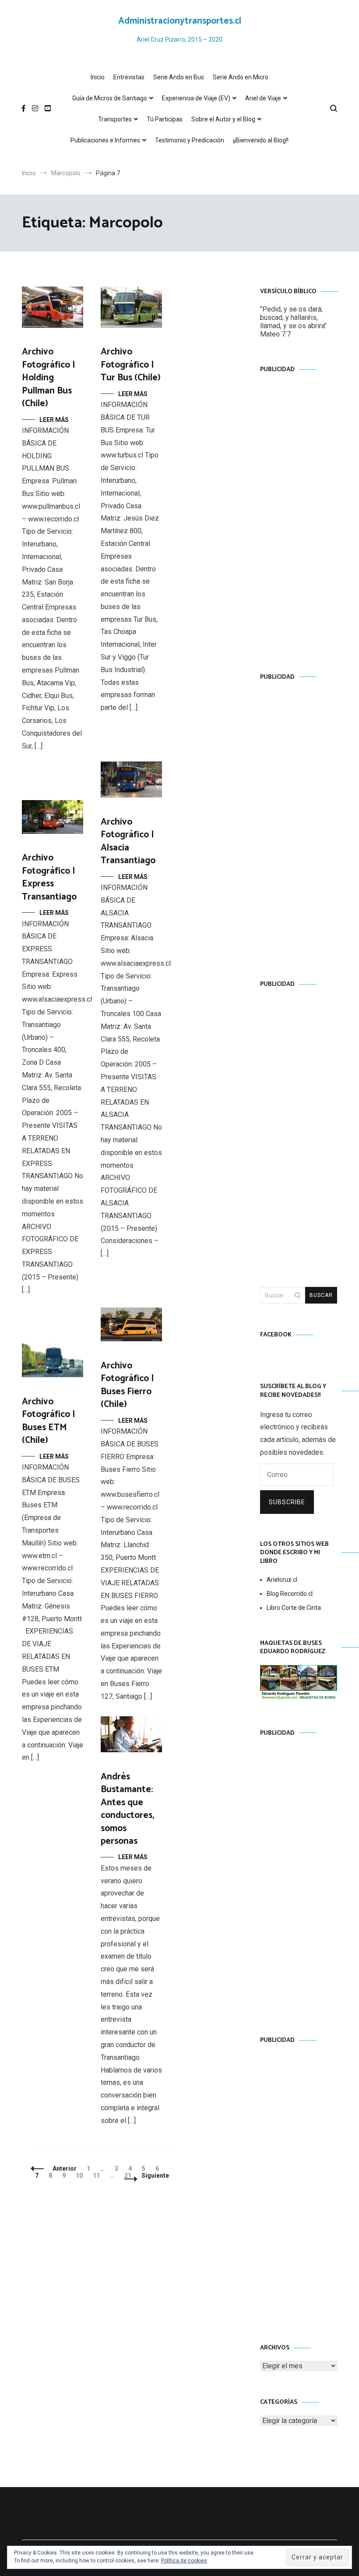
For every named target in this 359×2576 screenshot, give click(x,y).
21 (130, 2176)
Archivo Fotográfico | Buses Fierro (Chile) (127, 1385)
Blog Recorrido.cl (290, 1594)
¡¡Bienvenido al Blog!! (261, 140)
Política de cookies (184, 2561)
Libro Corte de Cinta (294, 1608)
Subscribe (287, 1502)
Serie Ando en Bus (179, 77)
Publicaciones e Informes (105, 140)
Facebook (276, 1335)
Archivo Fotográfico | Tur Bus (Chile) (131, 365)
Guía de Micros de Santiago (110, 98)
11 (98, 2176)
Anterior (65, 2169)
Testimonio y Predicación (190, 140)
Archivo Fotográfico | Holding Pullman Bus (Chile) (49, 378)
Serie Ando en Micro (241, 77)
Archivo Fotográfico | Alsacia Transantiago (128, 841)
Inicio (98, 77)
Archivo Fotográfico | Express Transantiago (49, 877)
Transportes (115, 119)
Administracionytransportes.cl (180, 21)
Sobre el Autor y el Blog (223, 119)
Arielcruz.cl (282, 1580)
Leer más (54, 420)
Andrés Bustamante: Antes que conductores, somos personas (127, 1809)
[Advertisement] (299, 514)
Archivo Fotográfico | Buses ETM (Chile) (49, 1421)
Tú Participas (165, 119)
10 (81, 2176)
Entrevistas (129, 77)
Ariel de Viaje (263, 98)
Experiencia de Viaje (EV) (196, 98)
